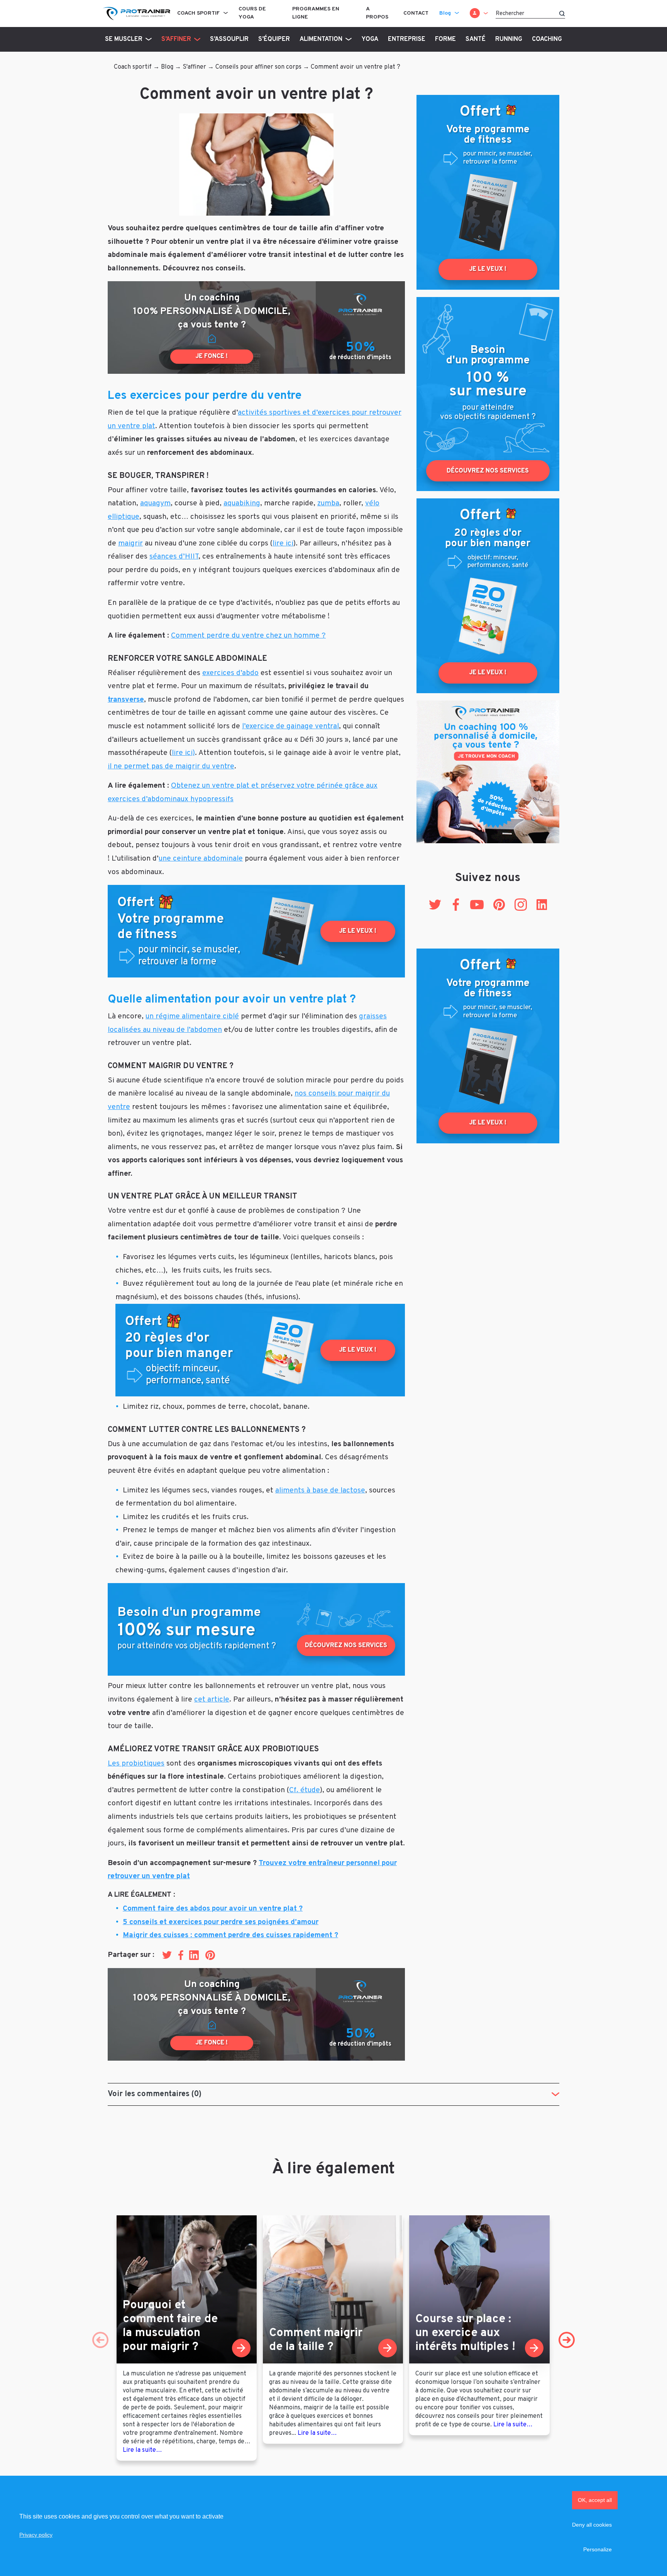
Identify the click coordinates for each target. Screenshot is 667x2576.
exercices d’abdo (230, 673)
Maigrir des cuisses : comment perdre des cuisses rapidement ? (230, 1935)
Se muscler (124, 39)
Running (509, 39)
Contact (416, 13)
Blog (445, 13)
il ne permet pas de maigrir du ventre (171, 766)
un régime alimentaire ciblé (192, 1016)
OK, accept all (595, 2500)
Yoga (370, 39)
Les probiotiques (136, 1764)
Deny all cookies (592, 2525)
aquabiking (242, 503)
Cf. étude (305, 1790)
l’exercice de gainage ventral (290, 726)
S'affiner (194, 67)
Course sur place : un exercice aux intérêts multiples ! (465, 2333)
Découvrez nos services (346, 1646)
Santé (476, 39)
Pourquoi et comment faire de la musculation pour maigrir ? (170, 2326)
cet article (212, 1700)
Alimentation (321, 39)
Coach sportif (198, 13)
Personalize (598, 2549)
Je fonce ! (212, 356)
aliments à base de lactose (320, 1491)
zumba (328, 503)
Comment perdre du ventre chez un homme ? (248, 636)
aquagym (155, 503)
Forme (445, 39)
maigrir (130, 544)
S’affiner (176, 39)
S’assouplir (229, 39)
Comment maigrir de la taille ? (316, 2340)
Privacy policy (36, 2535)
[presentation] (100, 2340)
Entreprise (407, 39)
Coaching (547, 39)
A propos (377, 13)
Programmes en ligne (316, 13)
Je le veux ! (358, 931)
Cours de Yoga (252, 13)
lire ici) (183, 753)
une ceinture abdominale (201, 859)
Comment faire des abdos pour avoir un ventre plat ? (213, 1909)
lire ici (283, 544)
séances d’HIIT (174, 557)
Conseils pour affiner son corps (258, 67)
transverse (126, 700)
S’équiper (274, 39)
